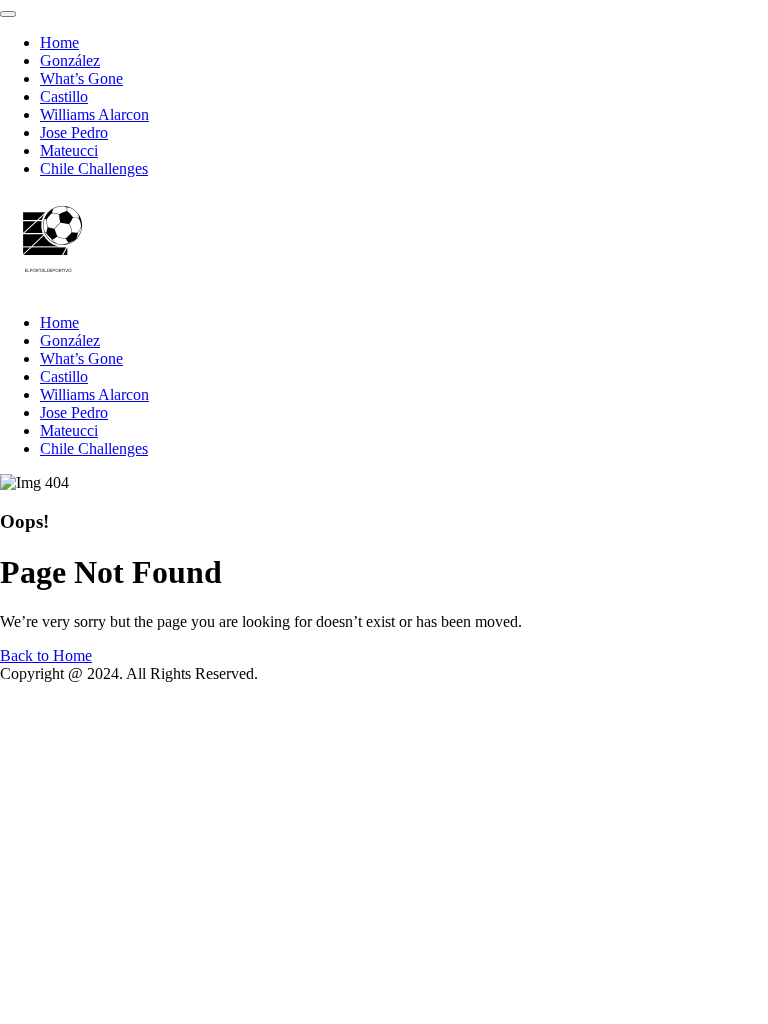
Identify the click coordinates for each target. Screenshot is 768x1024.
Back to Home (46, 655)
